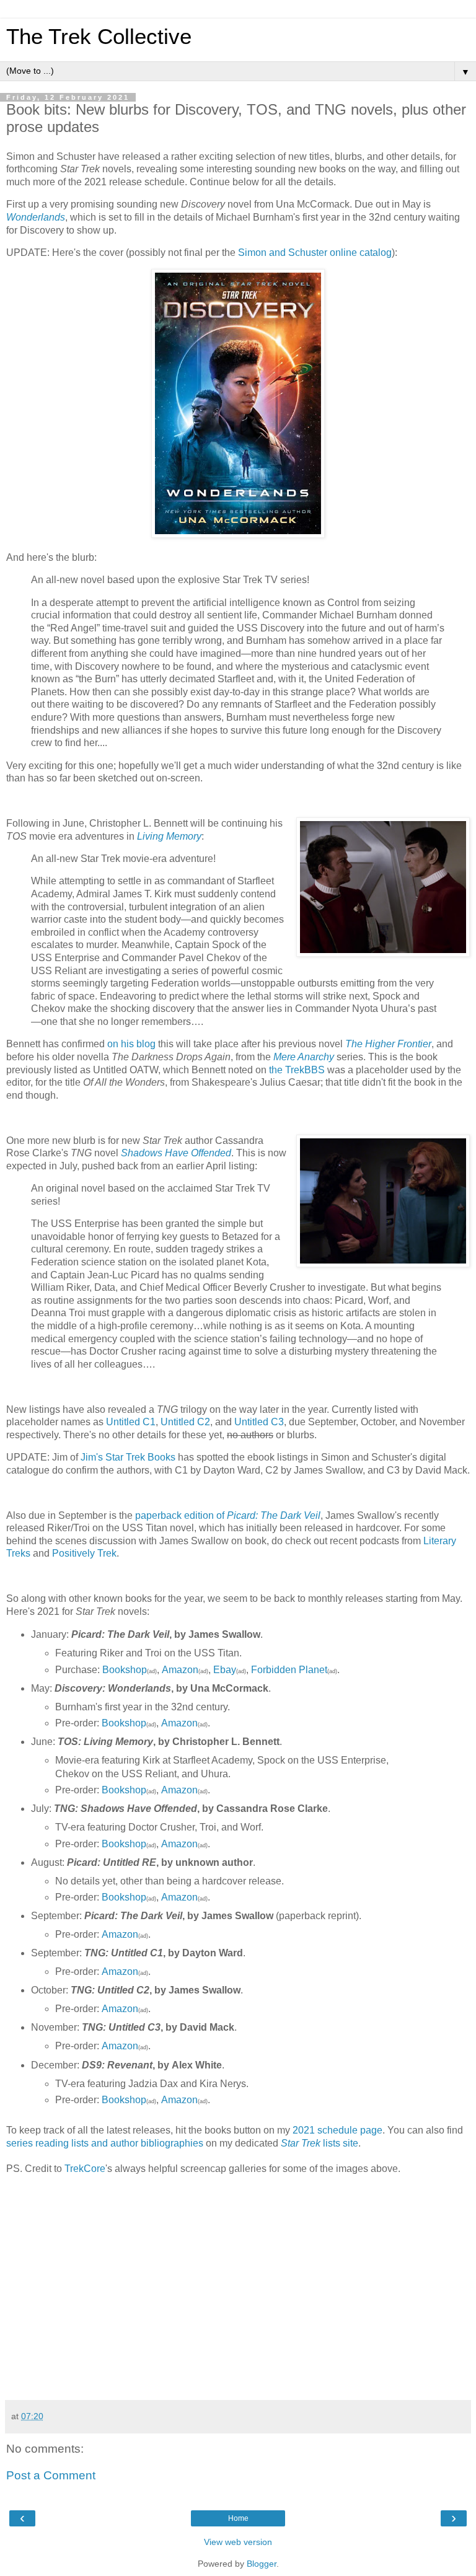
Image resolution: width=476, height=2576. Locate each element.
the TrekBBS (297, 1070)
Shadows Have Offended (176, 1153)
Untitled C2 (185, 1422)
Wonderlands (36, 217)
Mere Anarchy (304, 1057)
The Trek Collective (99, 37)
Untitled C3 (259, 1422)
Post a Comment (51, 2475)
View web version (238, 2542)
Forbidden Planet (289, 1670)
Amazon (180, 1670)
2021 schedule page (337, 2130)
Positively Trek (84, 1553)
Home (238, 2518)
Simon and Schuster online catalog (315, 253)
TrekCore (85, 2169)
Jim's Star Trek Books (128, 1457)
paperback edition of (228, 1515)
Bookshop (125, 1670)
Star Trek (301, 2143)
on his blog (131, 1044)
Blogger (262, 2564)
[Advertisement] (238, 2301)
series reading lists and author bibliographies (105, 2143)
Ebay (225, 1670)
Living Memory (169, 836)
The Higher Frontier (388, 1044)
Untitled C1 (131, 1422)
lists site (339, 2143)
